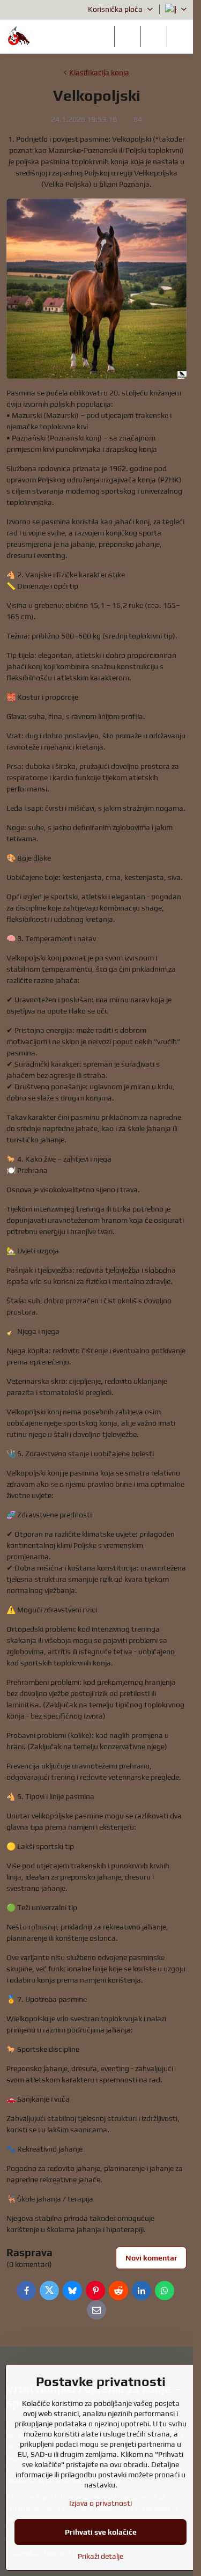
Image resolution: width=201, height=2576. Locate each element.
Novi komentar (151, 2258)
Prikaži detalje (100, 2556)
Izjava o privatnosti (100, 2503)
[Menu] (180, 36)
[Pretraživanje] (128, 36)
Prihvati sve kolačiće (101, 2532)
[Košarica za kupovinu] (154, 36)
